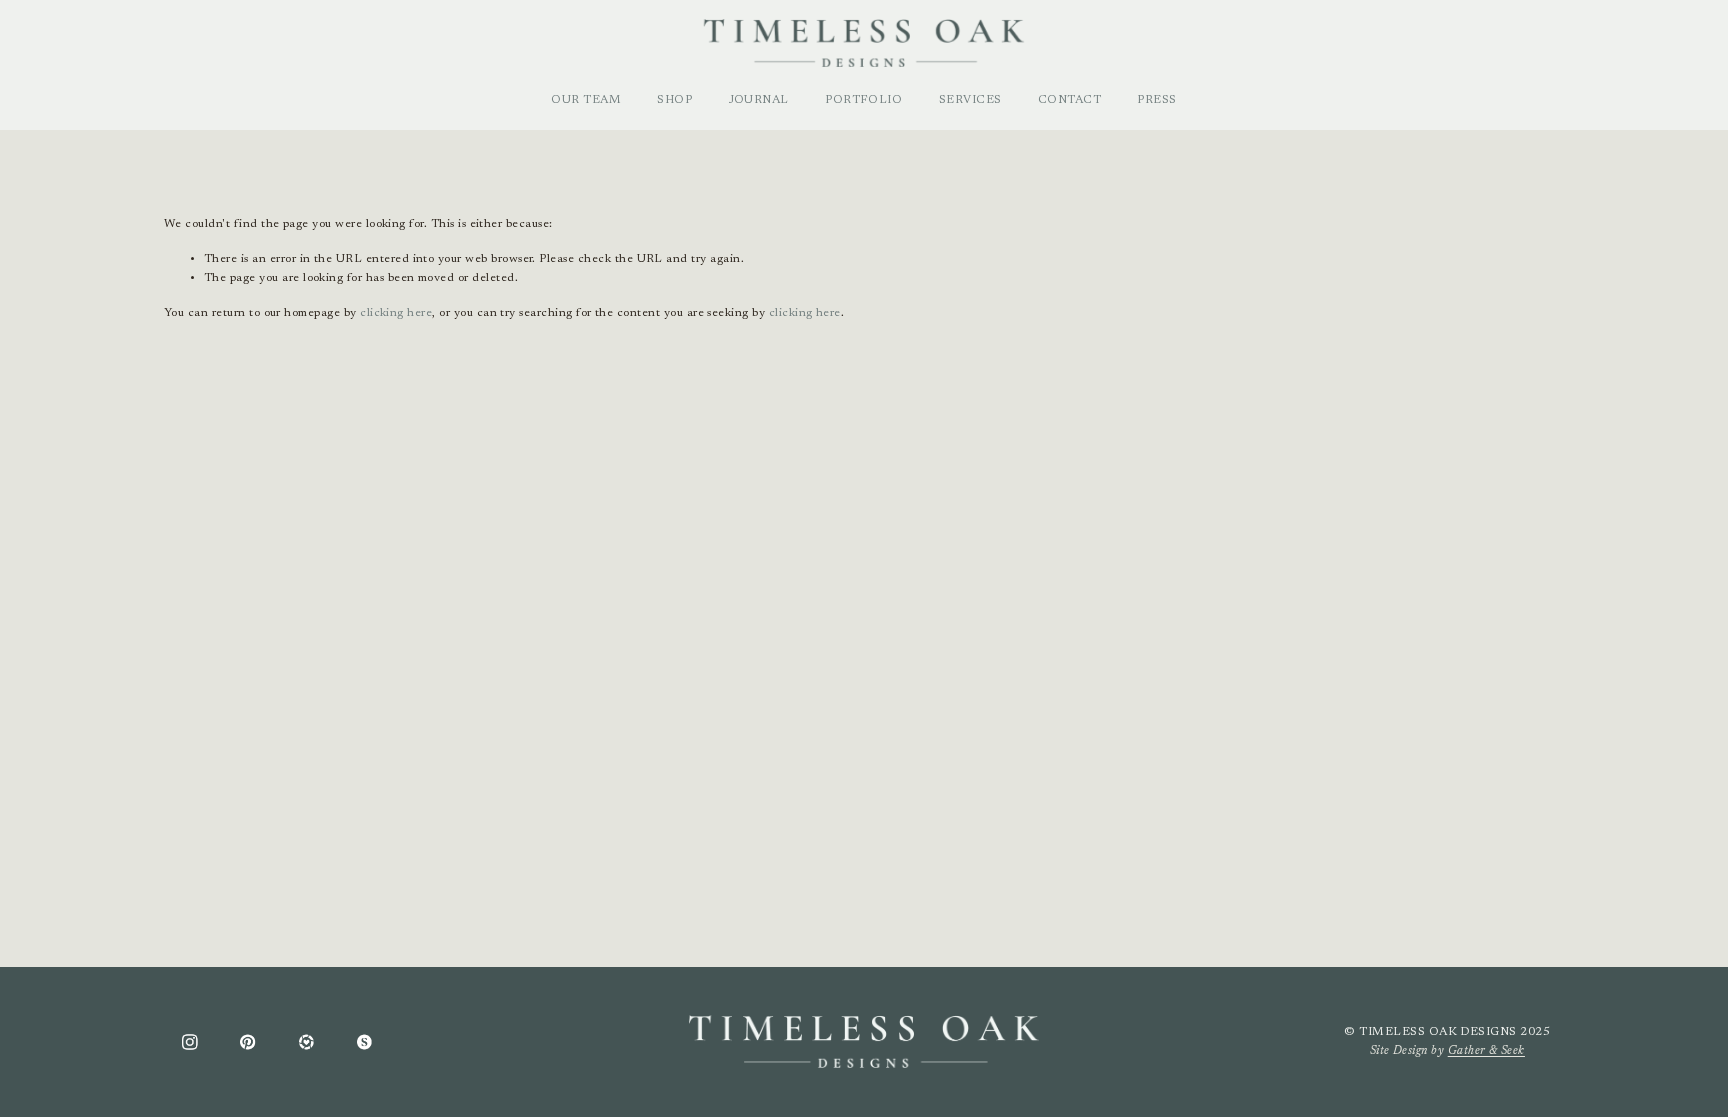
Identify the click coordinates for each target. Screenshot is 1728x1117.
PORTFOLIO (863, 100)
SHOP (674, 100)
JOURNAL (759, 100)
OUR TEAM (586, 100)
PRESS (1156, 100)
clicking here (396, 313)
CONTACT (1069, 100)
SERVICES (970, 100)
